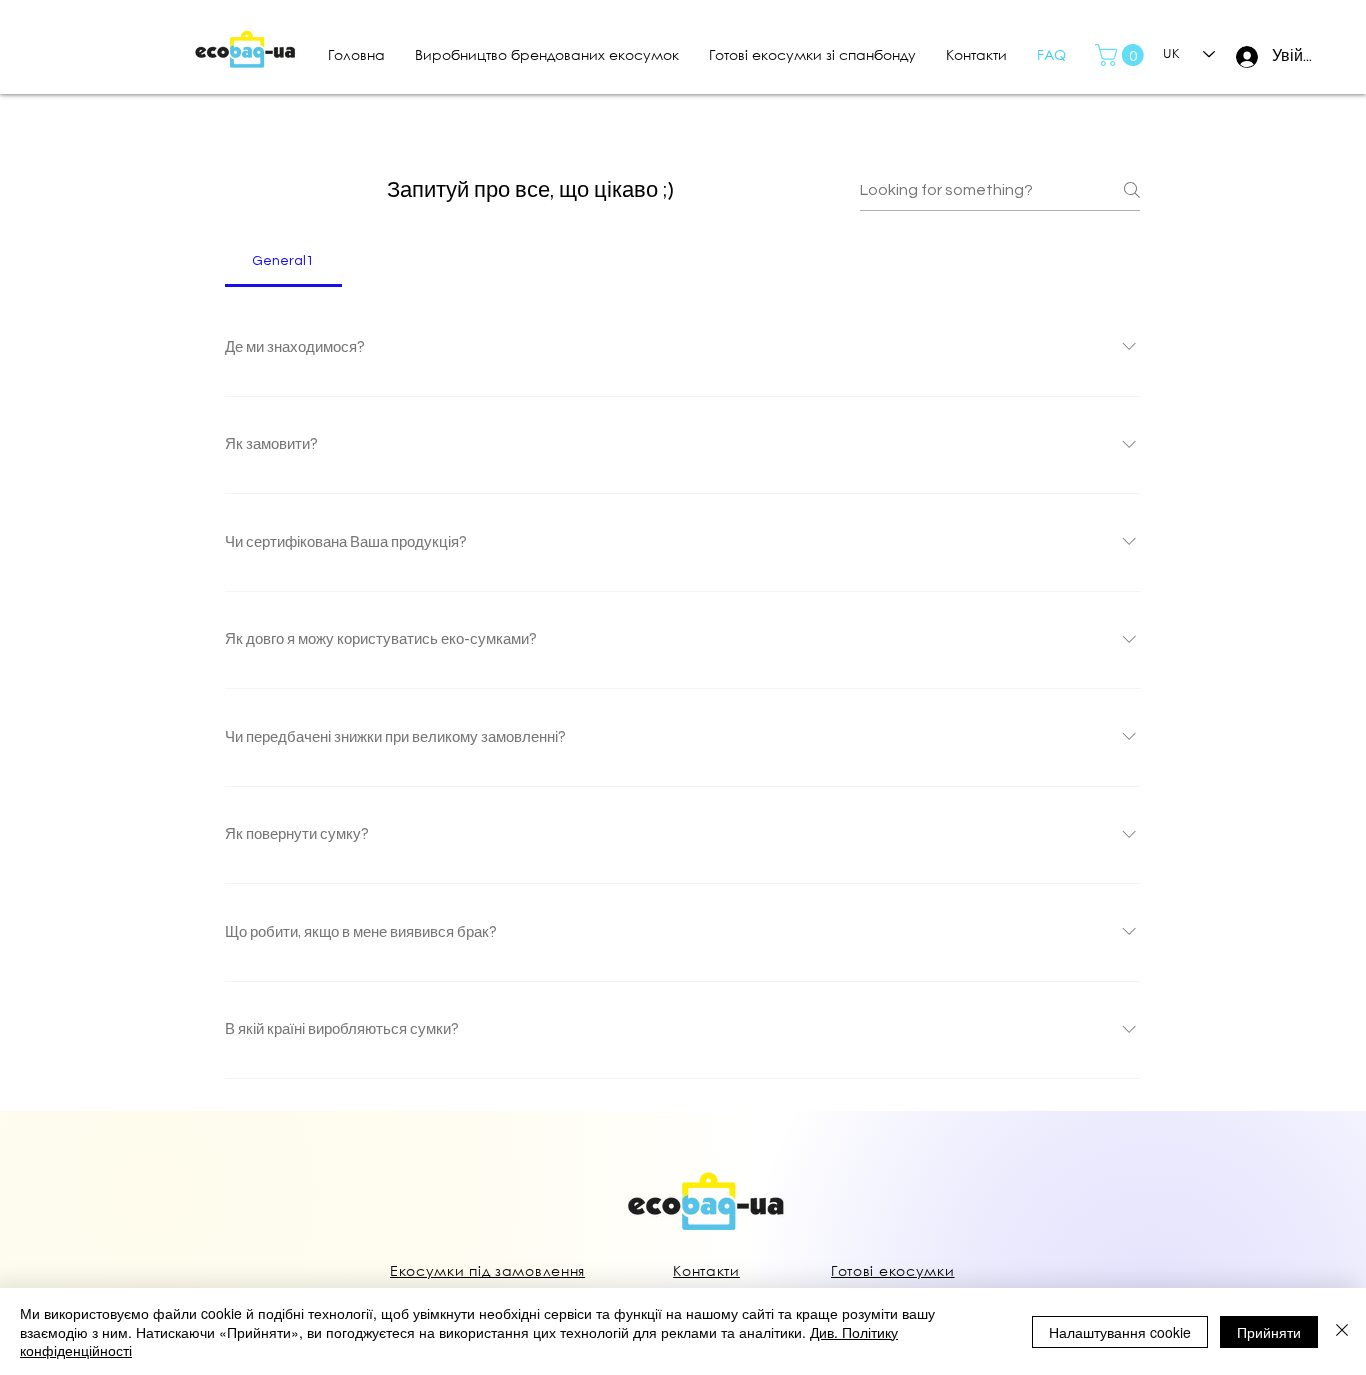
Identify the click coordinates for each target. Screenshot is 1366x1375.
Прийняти (1269, 1332)
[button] (1122, 55)
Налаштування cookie (1120, 1332)
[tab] (283, 261)
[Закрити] (1342, 1331)
